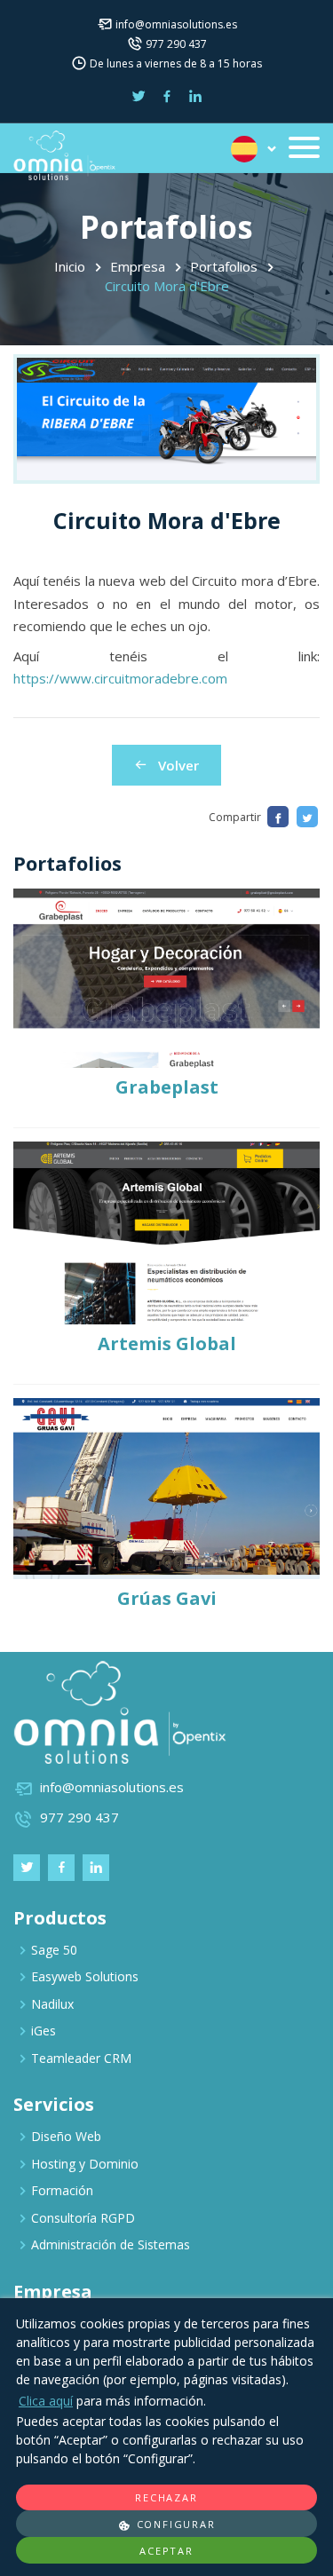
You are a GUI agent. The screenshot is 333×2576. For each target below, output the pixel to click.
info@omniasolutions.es (176, 24)
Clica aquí (46, 2401)
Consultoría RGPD (83, 2218)
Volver (173, 765)
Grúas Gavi (167, 1598)
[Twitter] (307, 817)
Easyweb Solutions (85, 1976)
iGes (44, 2031)
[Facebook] (278, 817)
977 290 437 (176, 44)
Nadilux (52, 2004)
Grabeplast (167, 1087)
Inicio (70, 266)
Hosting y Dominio (85, 2164)
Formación (62, 2190)
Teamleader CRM (81, 2058)
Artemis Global (167, 1343)
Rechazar (166, 2497)
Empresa (138, 266)
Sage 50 (54, 1950)
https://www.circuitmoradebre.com (120, 678)
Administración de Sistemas (111, 2244)
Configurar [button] (174, 2524)
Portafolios (224, 266)
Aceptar (166, 2551)
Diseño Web (66, 2136)
